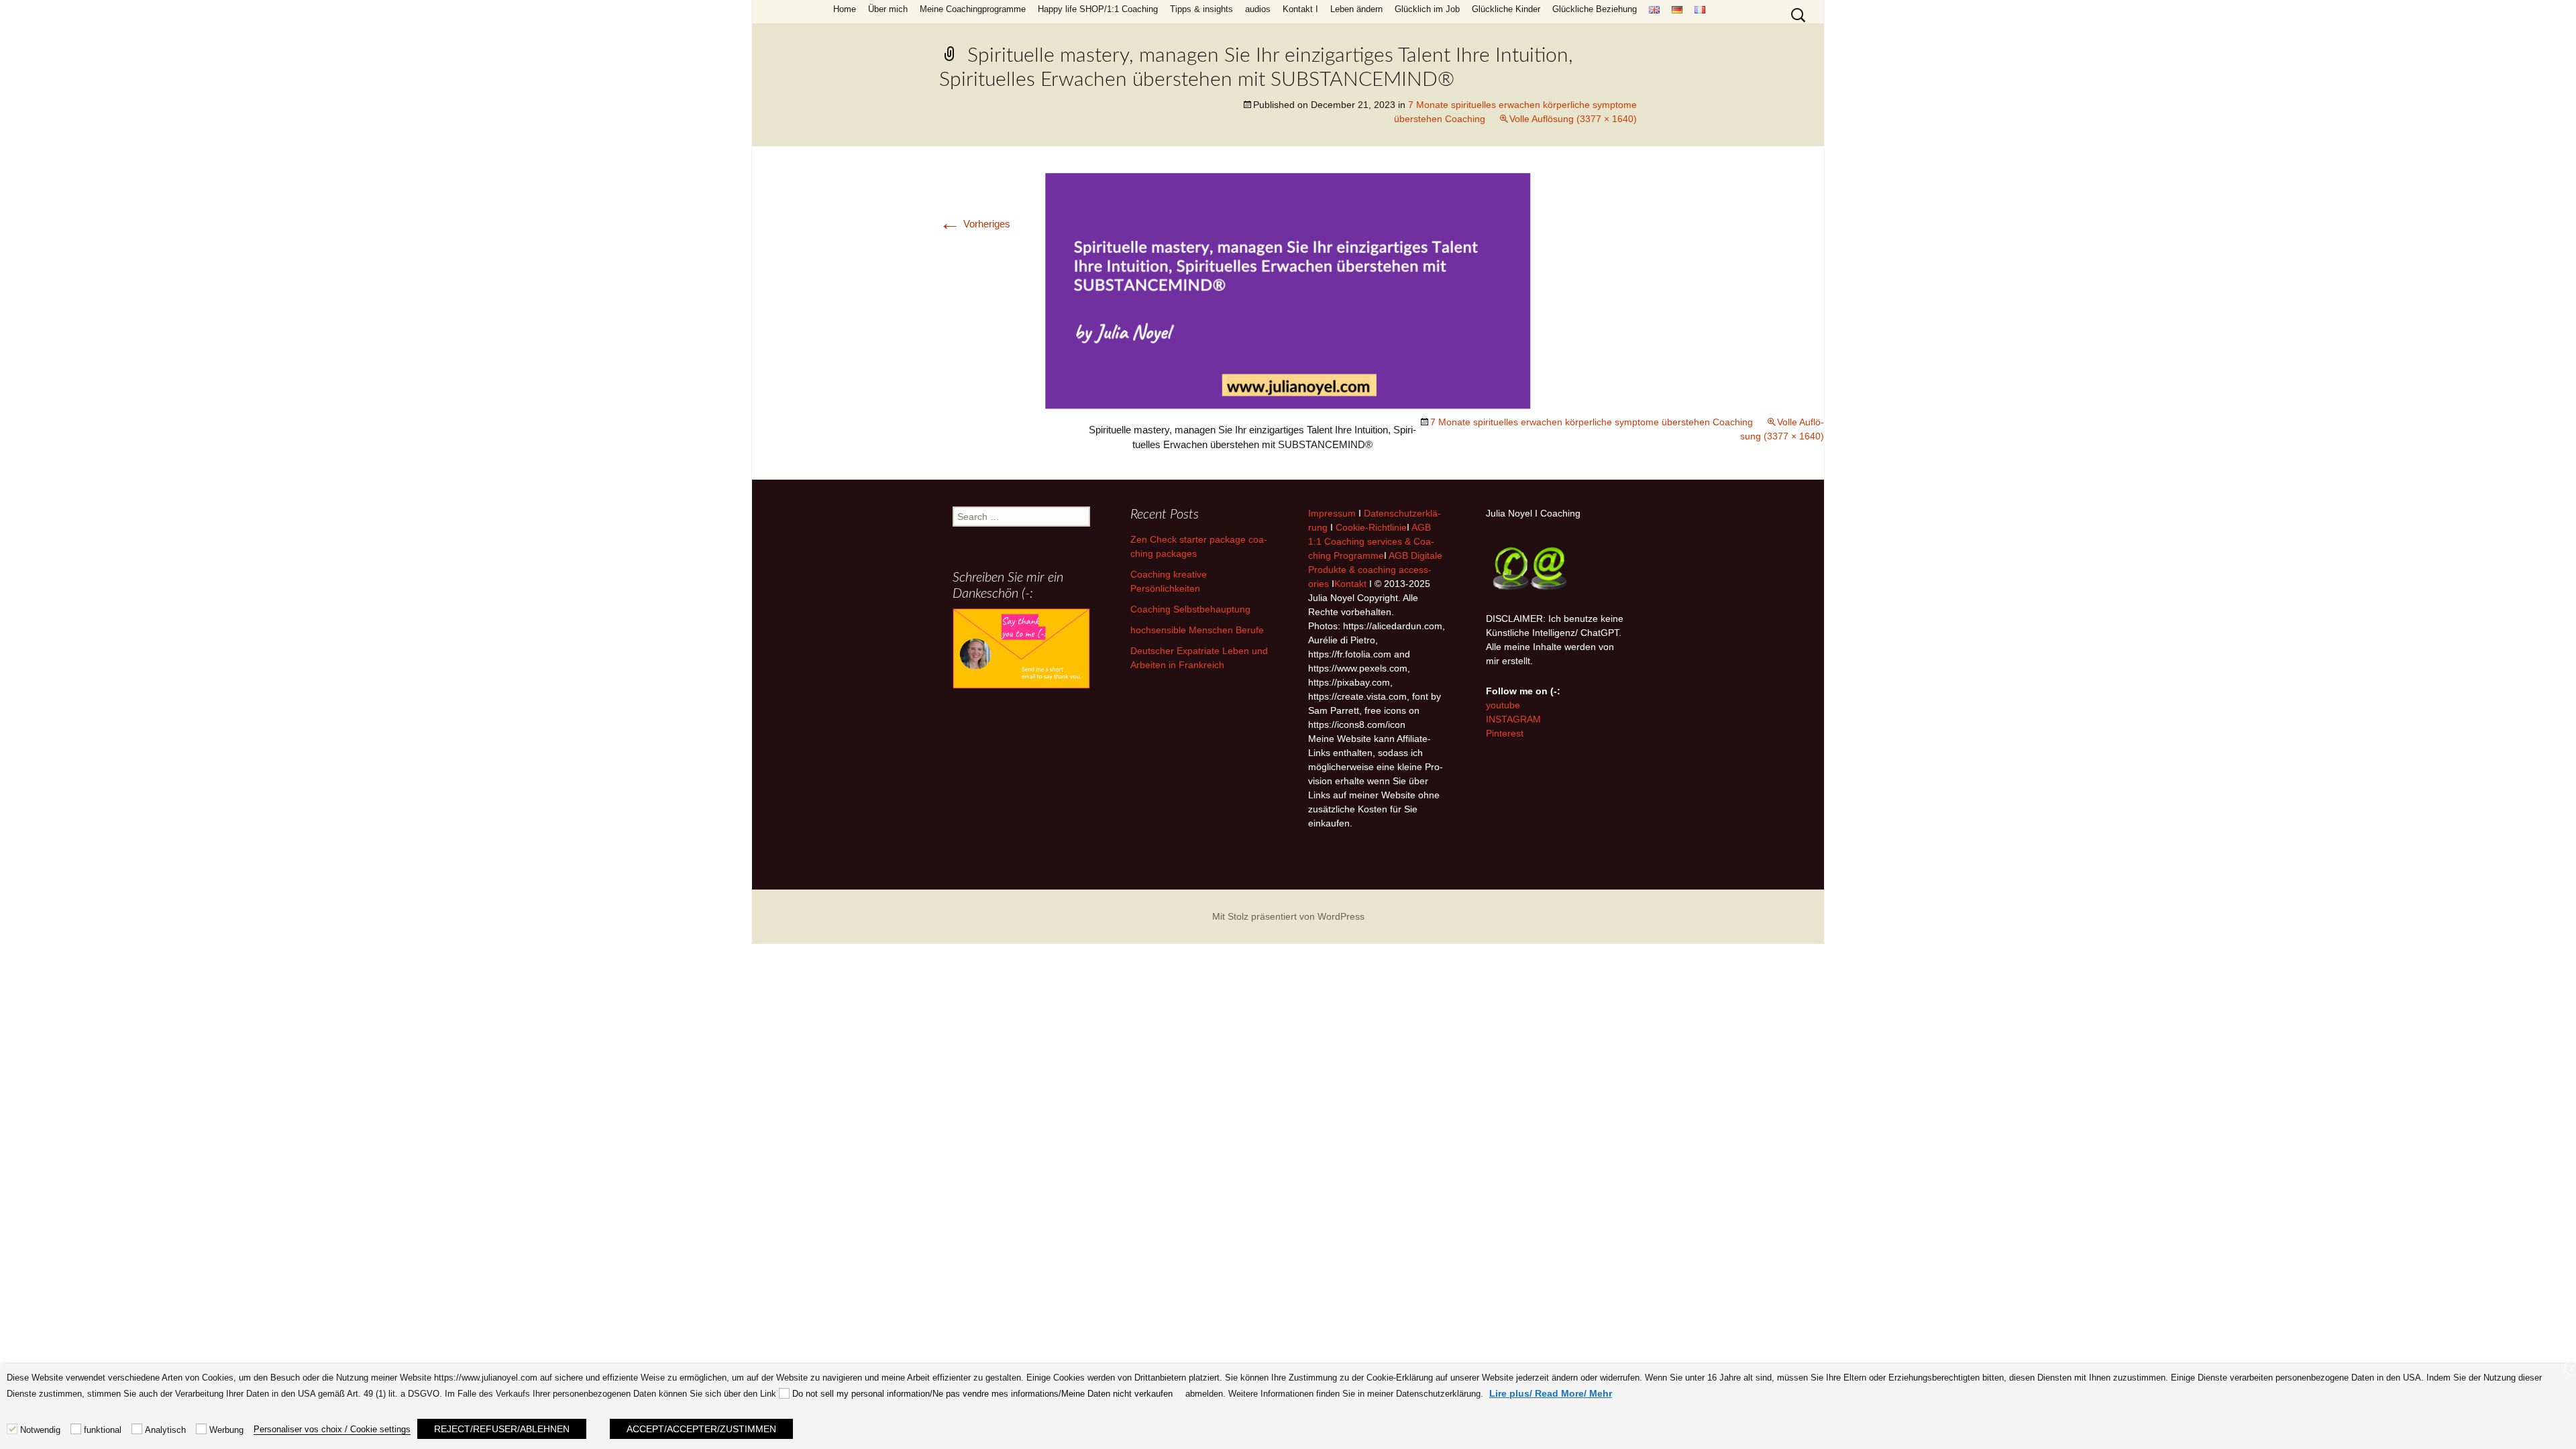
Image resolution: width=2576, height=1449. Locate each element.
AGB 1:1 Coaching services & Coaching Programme (1371, 541)
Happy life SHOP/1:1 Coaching (1098, 9)
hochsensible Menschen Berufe (1197, 630)
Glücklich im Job (1427, 9)
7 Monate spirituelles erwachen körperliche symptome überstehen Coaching (1592, 422)
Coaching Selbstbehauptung (1190, 609)
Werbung (226, 1430)
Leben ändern (1356, 9)
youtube (1503, 705)
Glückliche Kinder (1506, 9)
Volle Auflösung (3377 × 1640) (1573, 119)
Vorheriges (975, 224)
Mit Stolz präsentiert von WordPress (1288, 916)
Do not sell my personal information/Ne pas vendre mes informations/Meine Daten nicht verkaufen (982, 1394)
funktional (103, 1430)
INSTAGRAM (1513, 719)
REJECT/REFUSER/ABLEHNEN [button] (502, 1429)
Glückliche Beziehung (1595, 9)
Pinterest (1505, 733)
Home (845, 9)
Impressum (1332, 513)
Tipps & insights (1201, 9)
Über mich (888, 9)
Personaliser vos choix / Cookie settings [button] (332, 1429)
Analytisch (165, 1430)
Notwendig (40, 1430)
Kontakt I (1300, 9)
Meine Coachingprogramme (973, 9)
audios (1258, 9)
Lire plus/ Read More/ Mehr (1551, 1393)
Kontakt (1350, 584)
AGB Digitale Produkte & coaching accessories (1375, 570)
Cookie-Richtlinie (1371, 527)
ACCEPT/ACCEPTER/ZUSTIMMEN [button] (701, 1429)
